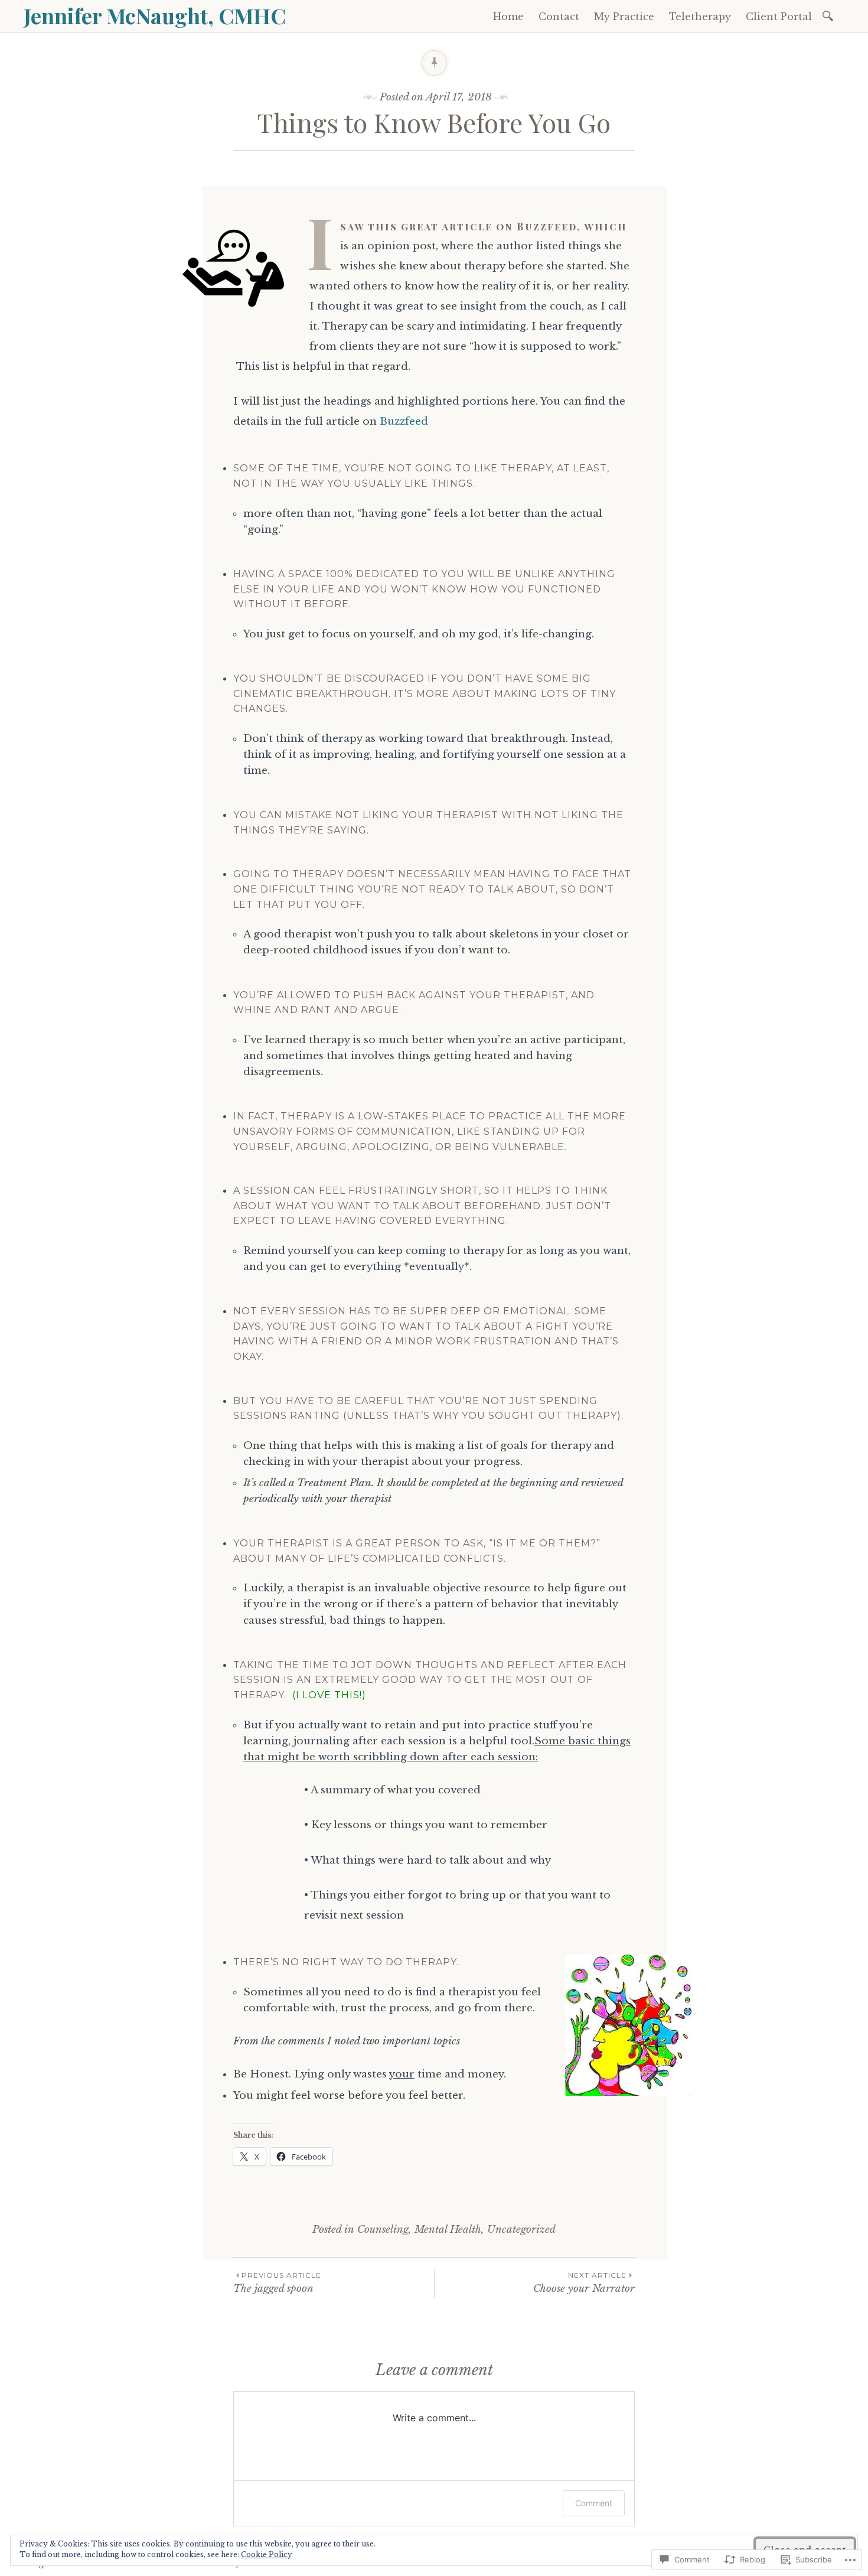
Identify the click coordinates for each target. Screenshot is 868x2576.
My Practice (624, 17)
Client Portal (779, 17)
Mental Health (448, 2230)
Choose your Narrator (584, 2283)
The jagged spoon (277, 2283)
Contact (559, 17)
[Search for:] (830, 15)
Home (508, 17)
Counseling (383, 2230)
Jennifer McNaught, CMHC (155, 15)
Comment (594, 2503)
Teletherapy (700, 17)
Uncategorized (521, 2230)
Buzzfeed (404, 421)
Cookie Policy (267, 2554)
